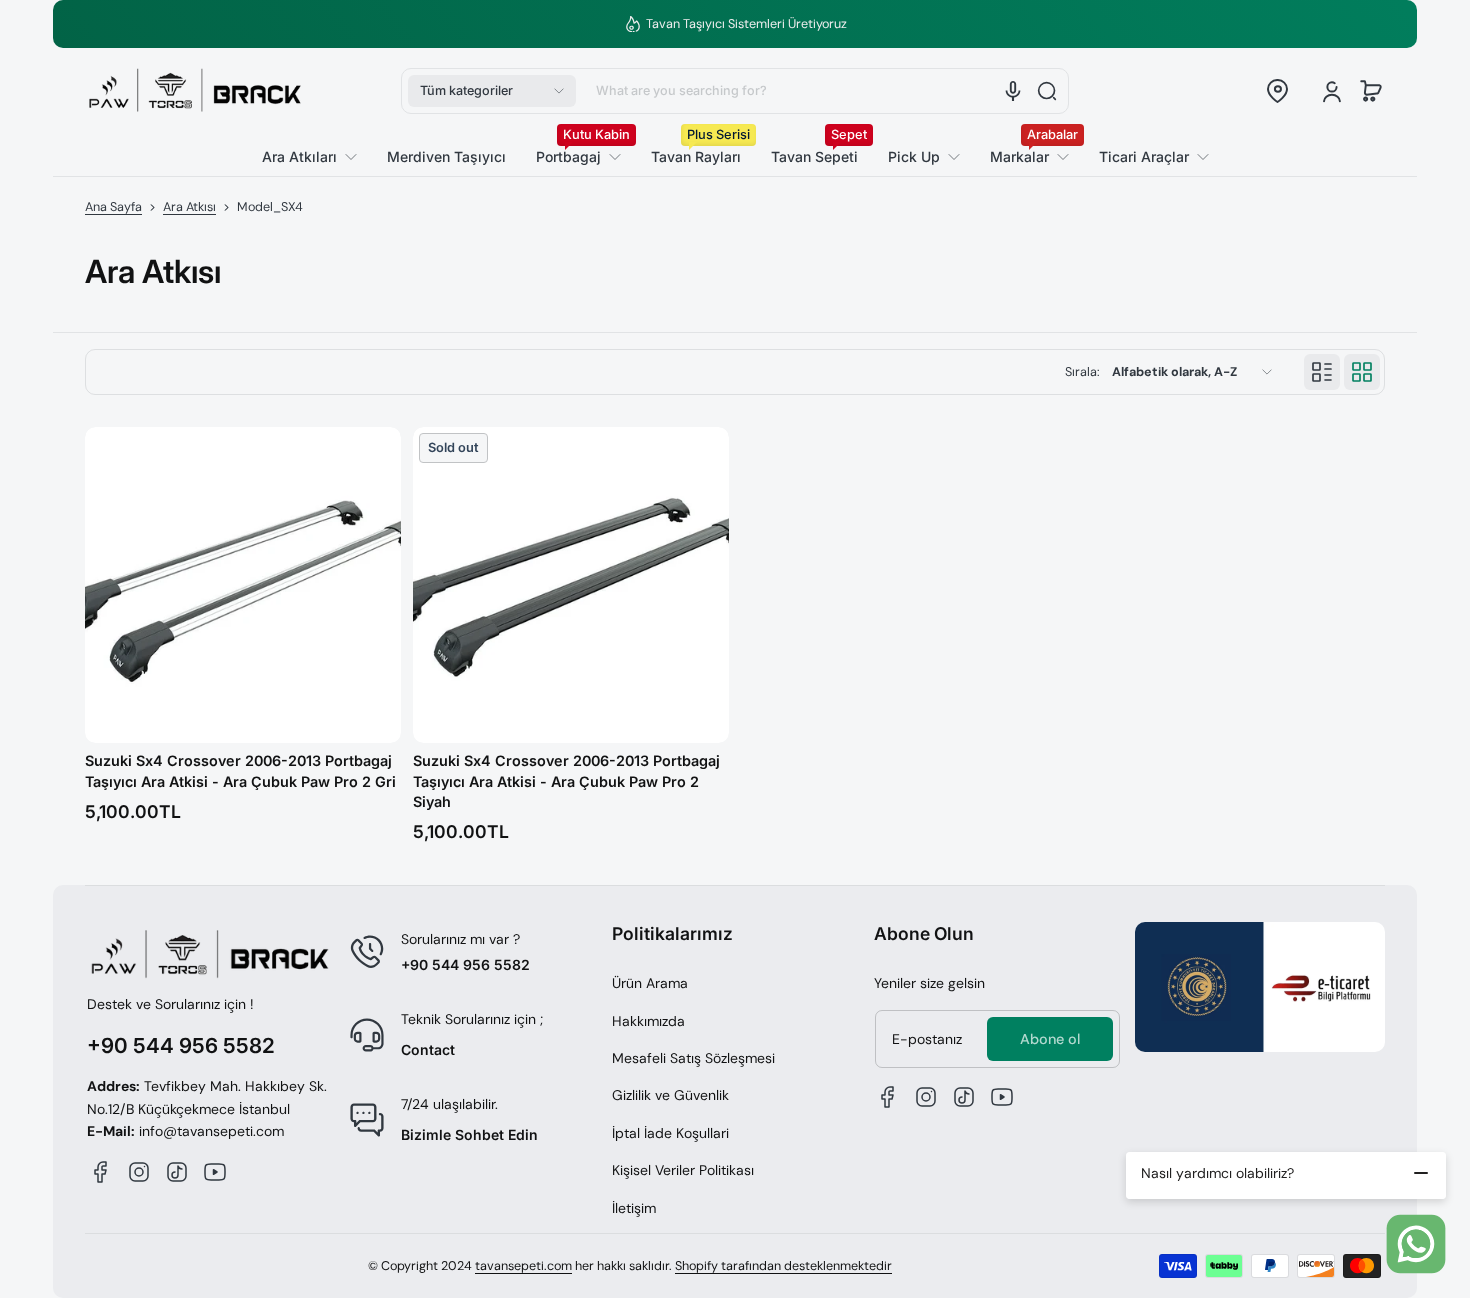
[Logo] (195, 91)
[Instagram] (139, 1172)
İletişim (634, 1208)
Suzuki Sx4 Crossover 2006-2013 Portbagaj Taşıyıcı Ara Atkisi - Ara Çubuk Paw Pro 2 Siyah (566, 780)
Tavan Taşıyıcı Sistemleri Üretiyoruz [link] (746, 24)
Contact (428, 1049)
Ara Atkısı (189, 207)
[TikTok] (177, 1172)
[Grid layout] (1362, 372)
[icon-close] (1421, 1173)
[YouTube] (215, 1172)
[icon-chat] (1416, 1244)
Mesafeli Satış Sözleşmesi (693, 1058)
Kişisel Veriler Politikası (683, 1170)
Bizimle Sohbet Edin (469, 1134)
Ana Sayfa (113, 207)
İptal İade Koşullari (670, 1133)
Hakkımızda (648, 1021)
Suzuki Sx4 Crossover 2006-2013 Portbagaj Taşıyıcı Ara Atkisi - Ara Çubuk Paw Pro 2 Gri (240, 770)
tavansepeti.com (523, 1266)
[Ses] (1013, 91)
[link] (1146, 157)
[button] (492, 91)
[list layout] (1322, 372)
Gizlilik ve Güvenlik (670, 1095)
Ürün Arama (650, 983)
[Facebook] (101, 1172)
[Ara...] (1047, 91)
